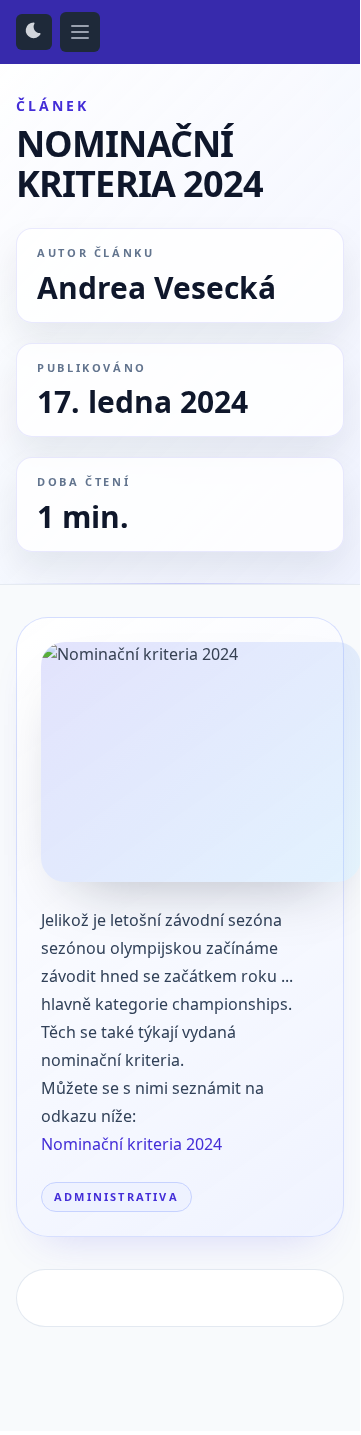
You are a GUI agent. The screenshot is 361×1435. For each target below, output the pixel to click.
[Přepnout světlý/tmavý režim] (34, 32)
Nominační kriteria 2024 (131, 1144)
